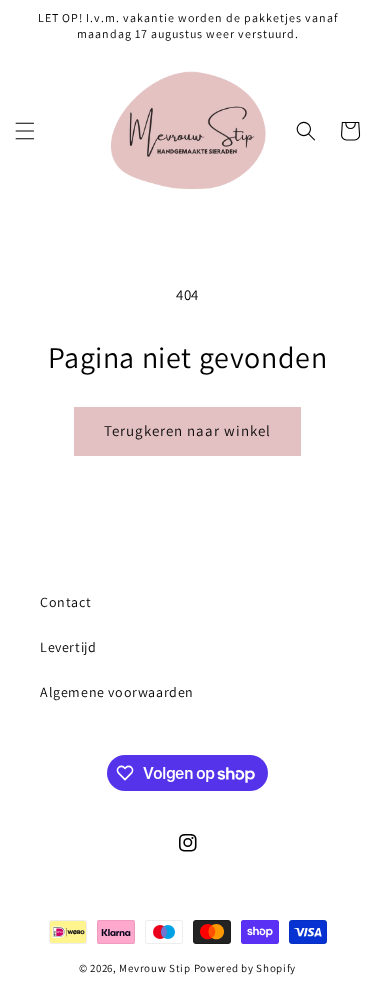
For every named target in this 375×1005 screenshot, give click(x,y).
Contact (65, 602)
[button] (25, 131)
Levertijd (68, 647)
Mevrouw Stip (156, 968)
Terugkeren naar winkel (187, 430)
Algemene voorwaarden (117, 692)
